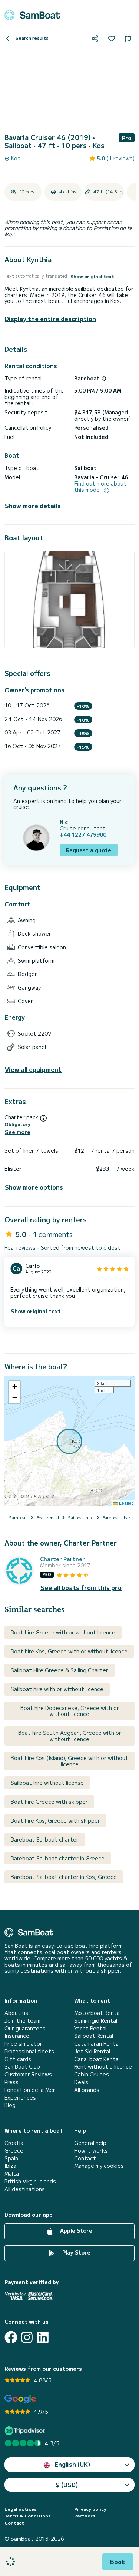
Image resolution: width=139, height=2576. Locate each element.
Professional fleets (29, 2051)
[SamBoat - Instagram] (27, 2337)
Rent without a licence (103, 2067)
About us (16, 2013)
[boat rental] (32, 15)
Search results (32, 38)
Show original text (92, 276)
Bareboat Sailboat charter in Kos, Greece (64, 1877)
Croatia (14, 2143)
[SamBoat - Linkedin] (43, 2337)
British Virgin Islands (30, 2181)
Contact (85, 2158)
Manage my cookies (99, 2166)
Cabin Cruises (92, 2074)
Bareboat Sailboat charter (45, 1839)
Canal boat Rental (97, 2059)
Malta (12, 2174)
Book (118, 2562)
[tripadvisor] (26, 2431)
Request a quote (89, 850)
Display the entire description (50, 319)
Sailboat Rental (94, 2036)
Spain (11, 2158)
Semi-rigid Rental (96, 2021)
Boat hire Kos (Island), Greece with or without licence (69, 1761)
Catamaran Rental (97, 2044)
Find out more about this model (100, 487)
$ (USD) (67, 2485)
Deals (81, 2082)
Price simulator (23, 2044)
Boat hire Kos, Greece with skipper (55, 1820)
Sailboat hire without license (47, 1783)
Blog (10, 2105)
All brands (87, 2090)
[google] (20, 2399)
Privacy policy (90, 2509)
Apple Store (75, 2231)
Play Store (76, 2253)
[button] (14, 1386)
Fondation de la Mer (30, 2090)
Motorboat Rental (97, 2013)
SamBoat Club (22, 2067)
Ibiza (10, 2166)
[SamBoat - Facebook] (11, 2337)
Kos (15, 158)
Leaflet (125, 1503)
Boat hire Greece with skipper (49, 1802)
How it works (91, 2151)
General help (90, 2143)
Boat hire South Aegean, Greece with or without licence (70, 1736)
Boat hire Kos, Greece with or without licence (69, 1651)
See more (18, 1132)
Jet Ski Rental (92, 2051)
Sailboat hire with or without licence (57, 1689)
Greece (14, 2151)
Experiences (20, 2098)
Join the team (22, 2021)
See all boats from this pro (81, 1588)
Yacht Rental (90, 2028)
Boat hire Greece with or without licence (63, 1632)
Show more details (33, 506)
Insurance (17, 2036)
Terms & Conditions (28, 2516)
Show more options (34, 1187)
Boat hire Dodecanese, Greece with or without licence (70, 1711)
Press (11, 2082)
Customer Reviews (28, 2074)
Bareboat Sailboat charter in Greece (58, 1858)
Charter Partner (62, 1559)
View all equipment (33, 1069)
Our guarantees (25, 2028)
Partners (85, 2516)
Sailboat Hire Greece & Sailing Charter (59, 1670)
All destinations (25, 2189)
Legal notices (21, 2509)
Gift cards (18, 2059)
